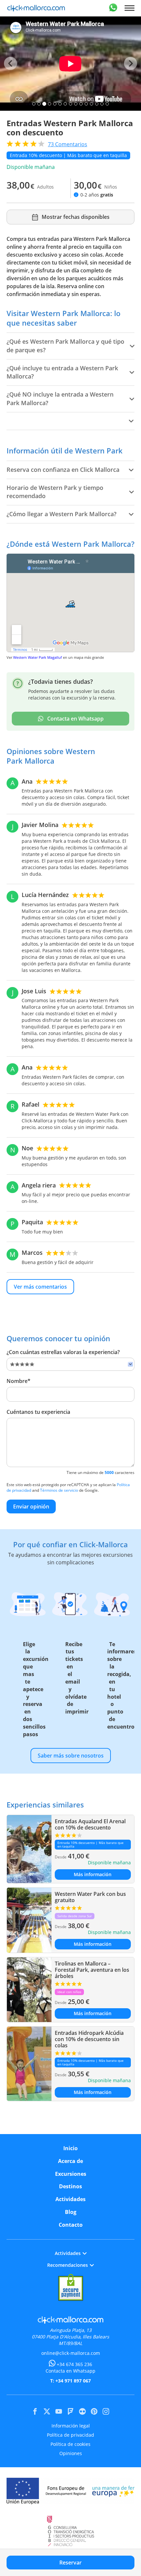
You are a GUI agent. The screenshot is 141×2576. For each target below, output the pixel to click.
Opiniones (71, 2453)
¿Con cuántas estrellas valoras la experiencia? (63, 1352)
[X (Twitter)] (47, 2411)
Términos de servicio (59, 1490)
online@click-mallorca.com (71, 2353)
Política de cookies (70, 2444)
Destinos (70, 2186)
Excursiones (71, 2174)
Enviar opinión (31, 1506)
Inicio (70, 2148)
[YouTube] (59, 2411)
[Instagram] (106, 2411)
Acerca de (70, 2161)
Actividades (70, 2199)
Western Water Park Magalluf (38, 657)
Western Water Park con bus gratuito (90, 1897)
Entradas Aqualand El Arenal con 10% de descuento (90, 1824)
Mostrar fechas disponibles (76, 217)
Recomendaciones (68, 2265)
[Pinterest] (94, 2411)
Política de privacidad (70, 2435)
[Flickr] (82, 2411)
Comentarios (68, 144)
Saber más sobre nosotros (71, 1756)
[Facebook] (35, 2411)
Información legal (71, 2426)
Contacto (71, 2225)
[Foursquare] (70, 2411)
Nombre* (19, 1381)
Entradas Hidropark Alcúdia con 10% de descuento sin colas (89, 2039)
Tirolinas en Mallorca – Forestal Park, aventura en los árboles (92, 1970)
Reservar (70, 2563)
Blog (71, 2212)
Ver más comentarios (40, 1287)
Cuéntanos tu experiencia (38, 1412)
